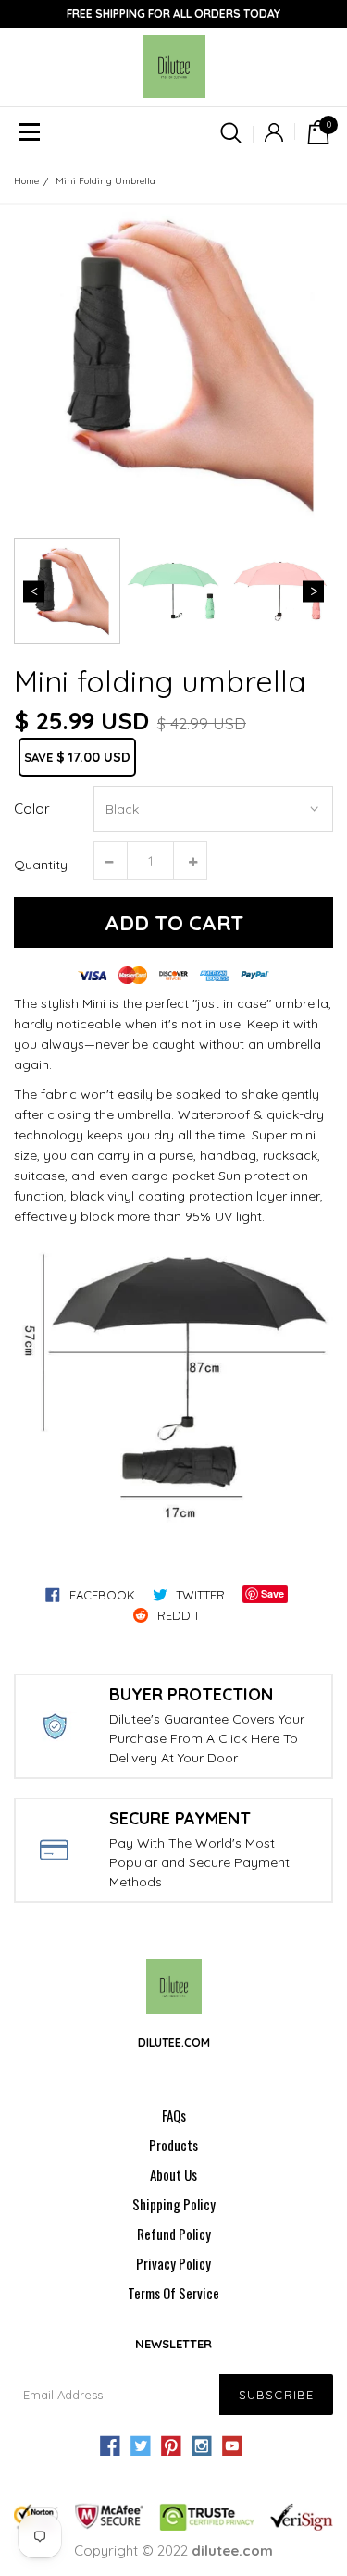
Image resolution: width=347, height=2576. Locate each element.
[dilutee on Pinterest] (171, 2446)
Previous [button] (34, 591)
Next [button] (313, 591)
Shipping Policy (174, 2204)
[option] (173, 364)
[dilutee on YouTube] (232, 2446)
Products (173, 2145)
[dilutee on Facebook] (110, 2446)
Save (273, 1593)
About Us (173, 2174)
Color (32, 809)
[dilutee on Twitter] (141, 2446)
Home (26, 181)
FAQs (174, 2115)
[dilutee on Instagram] (202, 2446)
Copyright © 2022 (173, 2551)
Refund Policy (174, 2234)
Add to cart (174, 923)
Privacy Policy (173, 2263)
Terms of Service (173, 2293)
